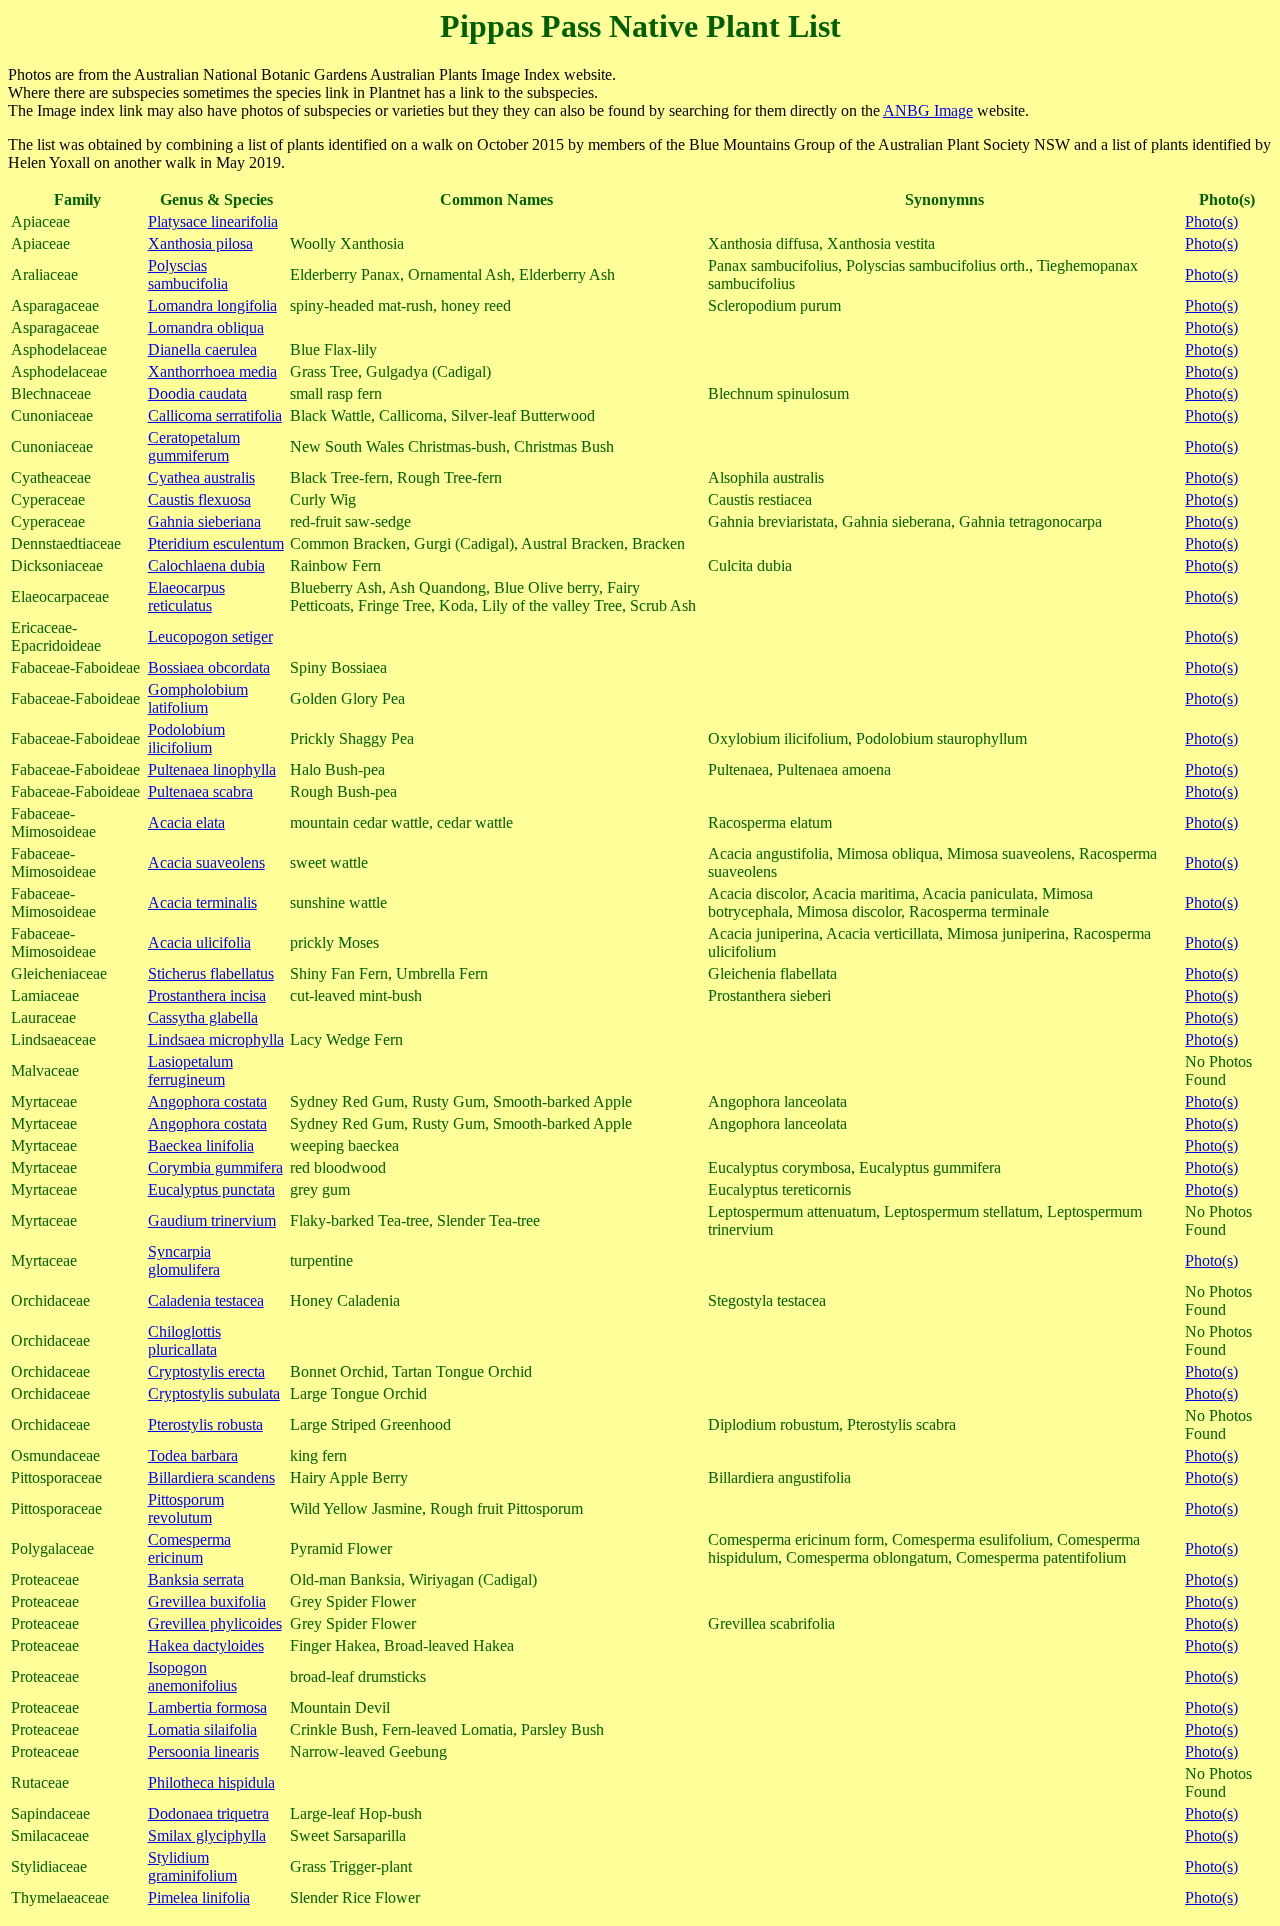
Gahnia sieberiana (204, 521)
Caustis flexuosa (199, 499)
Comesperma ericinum (189, 1548)
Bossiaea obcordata (209, 667)
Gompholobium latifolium (198, 698)
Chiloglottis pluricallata (184, 1340)
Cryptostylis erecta (206, 1371)
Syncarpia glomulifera (184, 1260)
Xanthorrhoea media (212, 371)
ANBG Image (928, 110)
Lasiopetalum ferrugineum (190, 1070)
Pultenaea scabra (200, 791)
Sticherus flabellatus (211, 973)
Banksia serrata (196, 1579)
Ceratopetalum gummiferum (194, 446)
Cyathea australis (201, 477)
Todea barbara (193, 1455)
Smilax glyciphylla (207, 1835)
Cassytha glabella (203, 1017)
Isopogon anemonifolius (192, 1676)
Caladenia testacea (206, 1300)
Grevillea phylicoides (215, 1623)
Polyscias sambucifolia (188, 274)
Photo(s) (1211, 221)
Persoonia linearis (203, 1751)
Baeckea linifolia (201, 1145)
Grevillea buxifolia (207, 1601)
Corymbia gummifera (215, 1167)
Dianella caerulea (202, 349)
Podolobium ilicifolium (186, 738)
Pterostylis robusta (205, 1424)
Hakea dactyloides (206, 1645)
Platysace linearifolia (213, 221)
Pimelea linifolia (199, 1897)
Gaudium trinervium (212, 1220)
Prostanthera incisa (207, 995)
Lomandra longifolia (212, 305)
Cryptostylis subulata (214, 1393)
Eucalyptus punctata (211, 1189)
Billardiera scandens (211, 1477)
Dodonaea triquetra (208, 1813)
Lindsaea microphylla (216, 1039)
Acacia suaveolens (206, 862)
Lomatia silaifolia (202, 1729)
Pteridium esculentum (216, 543)
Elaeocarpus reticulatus (186, 596)
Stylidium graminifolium (192, 1866)
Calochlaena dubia (206, 565)
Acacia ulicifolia (199, 942)
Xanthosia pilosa (200, 243)
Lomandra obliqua (206, 327)
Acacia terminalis (202, 902)
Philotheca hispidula (211, 1782)
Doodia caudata (197, 393)
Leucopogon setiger (210, 636)
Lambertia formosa (207, 1707)
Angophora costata (207, 1101)
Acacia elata (186, 822)
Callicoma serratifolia (215, 415)
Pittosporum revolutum (186, 1508)
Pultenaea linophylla (212, 769)
